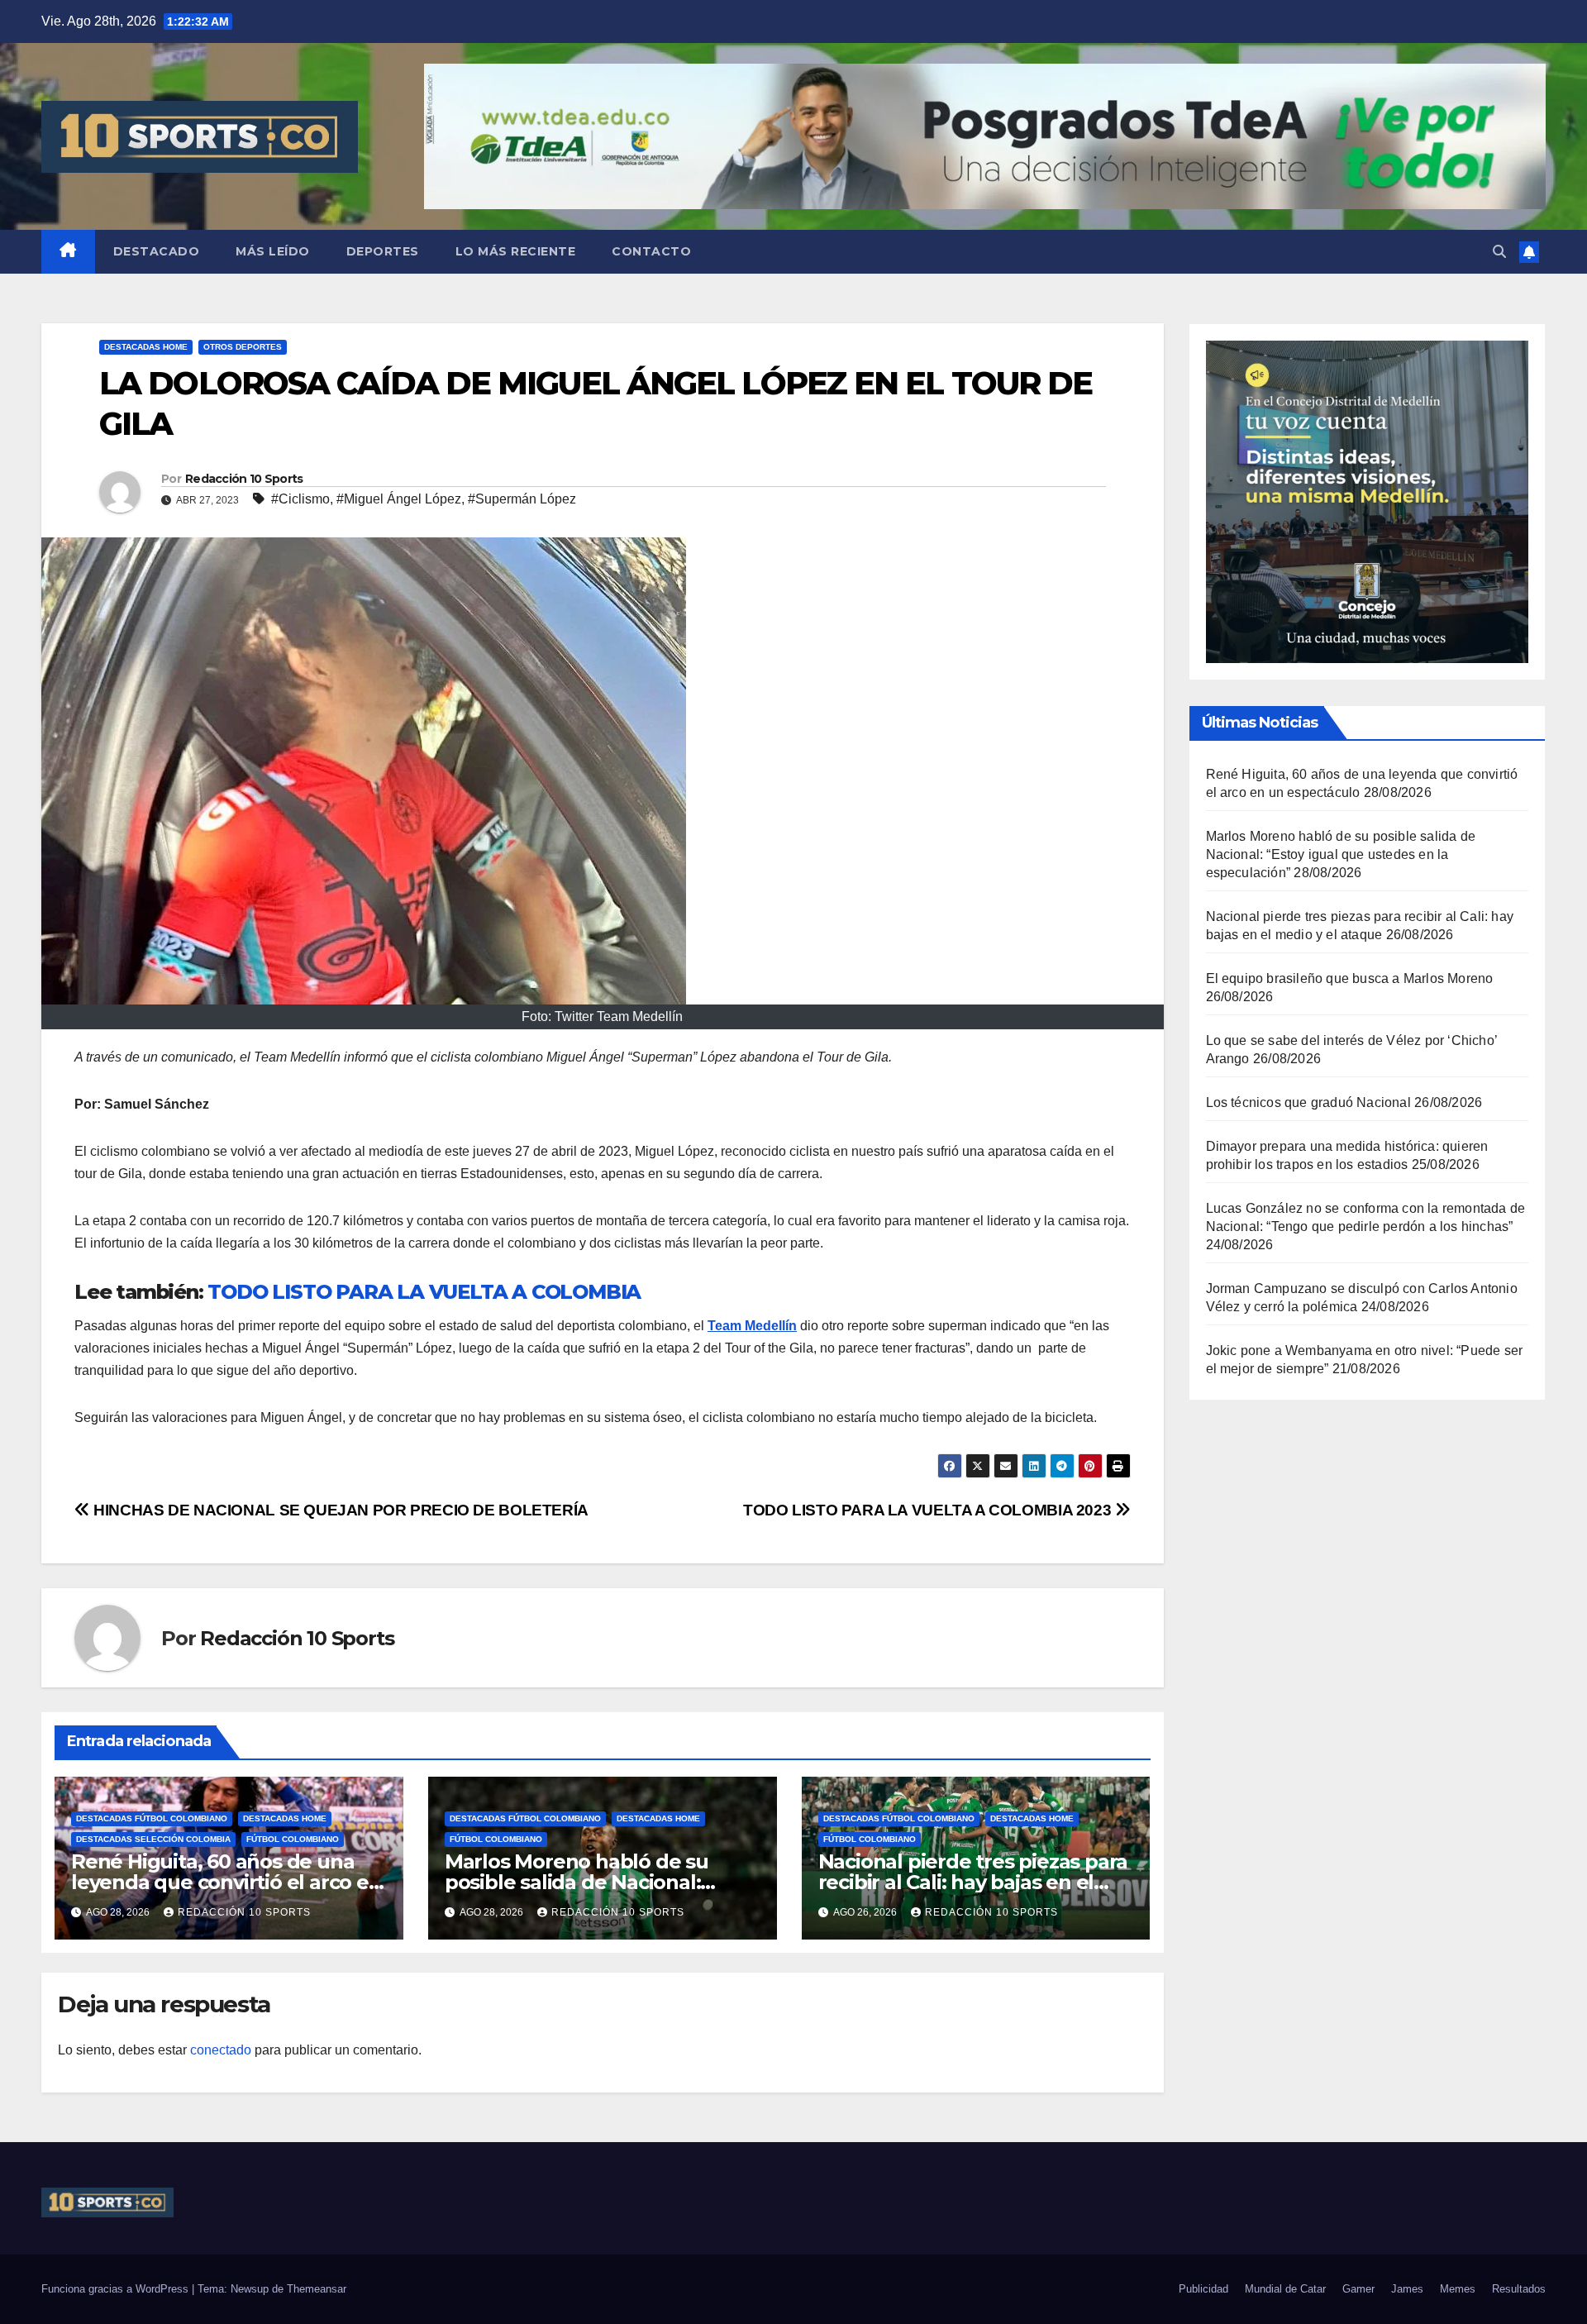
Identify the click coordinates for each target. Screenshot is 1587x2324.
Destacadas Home (146, 347)
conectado (221, 2050)
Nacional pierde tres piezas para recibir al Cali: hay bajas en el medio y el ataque (973, 1882)
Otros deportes (243, 347)
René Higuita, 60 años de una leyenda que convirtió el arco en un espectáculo (226, 1882)
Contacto (651, 251)
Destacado (157, 251)
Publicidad (1203, 2289)
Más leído (273, 251)
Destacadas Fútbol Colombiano (152, 1818)
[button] (1499, 252)
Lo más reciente (516, 251)
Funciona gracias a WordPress (117, 2289)
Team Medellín (752, 1326)
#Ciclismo (300, 499)
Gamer (1358, 2289)
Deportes (383, 251)
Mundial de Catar (1285, 2289)
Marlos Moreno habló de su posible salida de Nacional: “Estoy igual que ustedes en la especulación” (1341, 854)
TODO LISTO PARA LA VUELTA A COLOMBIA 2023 (929, 1510)
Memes (1458, 2289)
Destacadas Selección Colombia (153, 1839)
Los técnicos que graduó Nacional (1308, 1102)
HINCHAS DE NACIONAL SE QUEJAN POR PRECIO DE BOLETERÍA (339, 1510)
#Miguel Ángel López (399, 499)
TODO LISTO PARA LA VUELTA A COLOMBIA (424, 1292)
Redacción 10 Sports (244, 479)
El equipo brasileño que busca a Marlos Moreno (1350, 978)
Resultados (1519, 2289)
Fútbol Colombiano (293, 1839)
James (1407, 2289)
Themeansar (317, 2289)
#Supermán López (522, 499)
